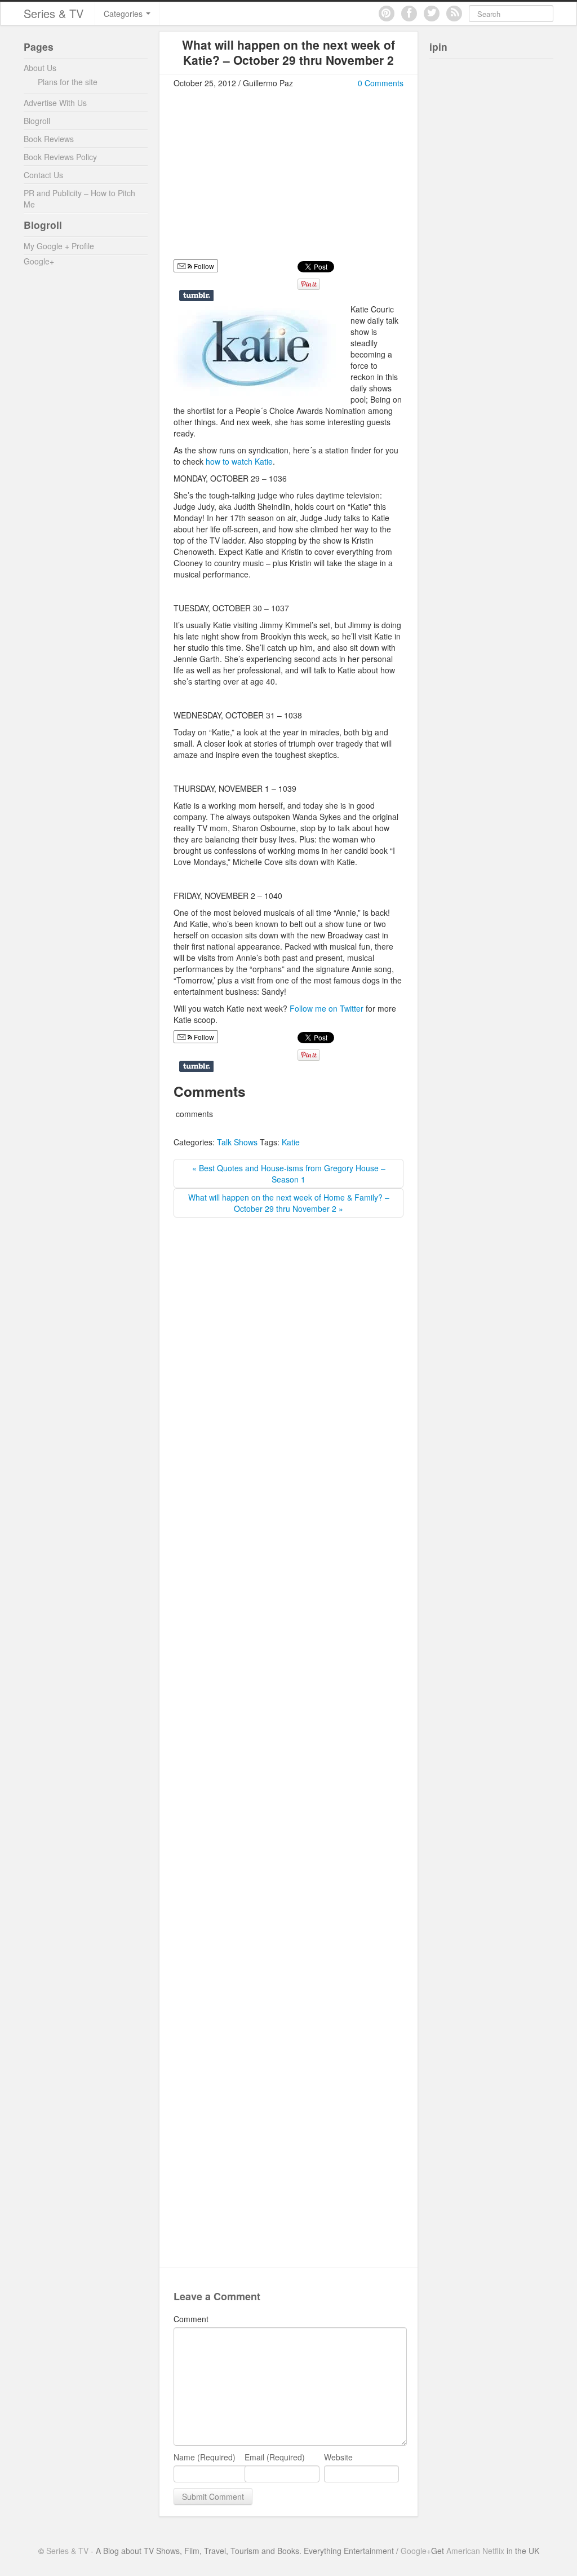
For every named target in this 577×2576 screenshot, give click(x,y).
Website (338, 2457)
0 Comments (381, 83)
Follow (203, 1037)
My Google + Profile (59, 246)
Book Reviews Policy (60, 157)
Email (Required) (275, 2457)
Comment (191, 2319)
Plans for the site (68, 82)
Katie (291, 1142)
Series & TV (54, 13)
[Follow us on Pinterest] (387, 14)
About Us (40, 68)
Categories (124, 14)
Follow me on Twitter (327, 1008)
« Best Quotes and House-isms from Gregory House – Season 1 (289, 1174)
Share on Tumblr (196, 295)
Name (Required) (205, 2457)
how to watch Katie (239, 461)
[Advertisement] (268, 179)
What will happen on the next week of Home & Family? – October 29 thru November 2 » (289, 1203)
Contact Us (43, 175)
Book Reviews (49, 139)
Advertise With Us (55, 103)
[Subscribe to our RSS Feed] (454, 14)
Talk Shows (237, 1142)
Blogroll (37, 121)
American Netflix (475, 2551)
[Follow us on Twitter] (432, 14)
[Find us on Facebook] (409, 14)
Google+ (39, 261)
